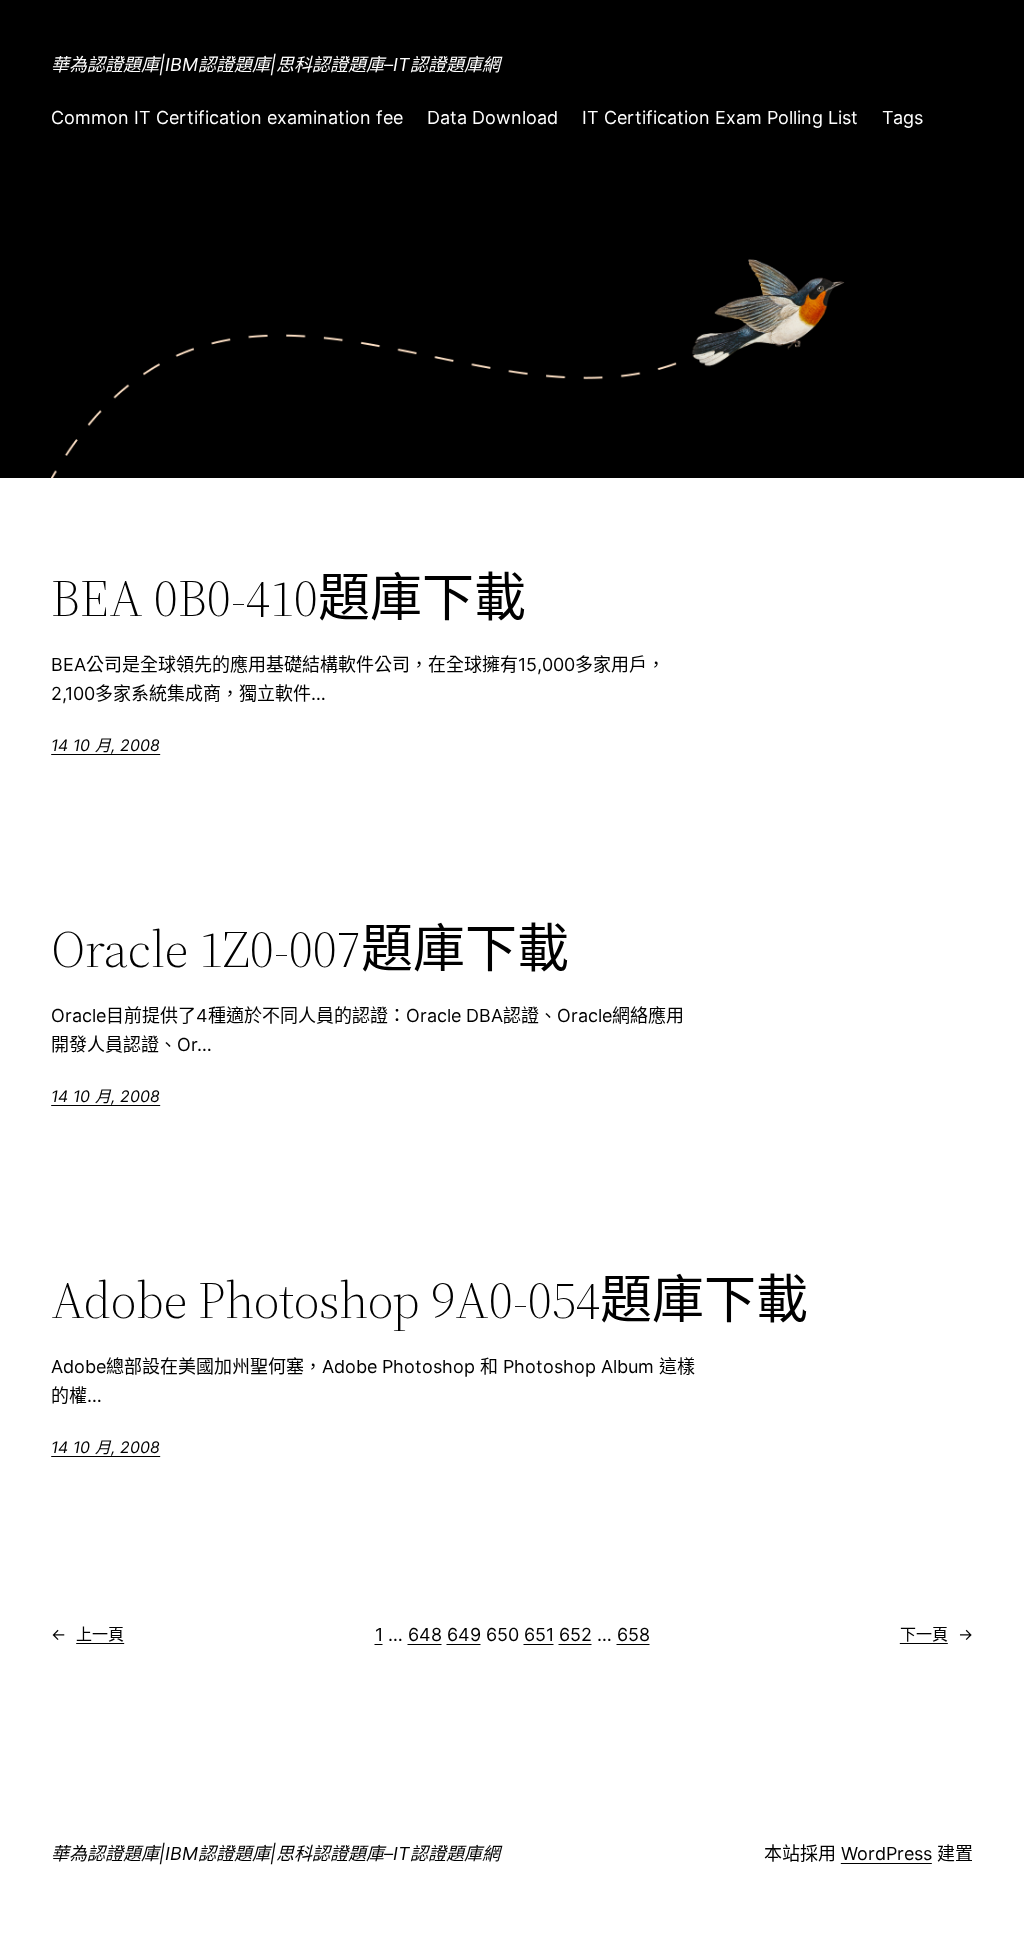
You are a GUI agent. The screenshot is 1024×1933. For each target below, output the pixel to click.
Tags (902, 117)
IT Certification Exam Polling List (720, 117)
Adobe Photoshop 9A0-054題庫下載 (429, 1300)
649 (464, 1634)
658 (633, 1634)
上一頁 (87, 1634)
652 (575, 1634)
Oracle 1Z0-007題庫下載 (310, 949)
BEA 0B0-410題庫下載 (288, 598)
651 (539, 1634)
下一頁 (936, 1634)
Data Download (492, 117)
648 (425, 1634)
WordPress (886, 1853)
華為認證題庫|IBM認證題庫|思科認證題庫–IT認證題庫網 (275, 64)
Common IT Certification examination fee (227, 117)
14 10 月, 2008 (105, 745)
